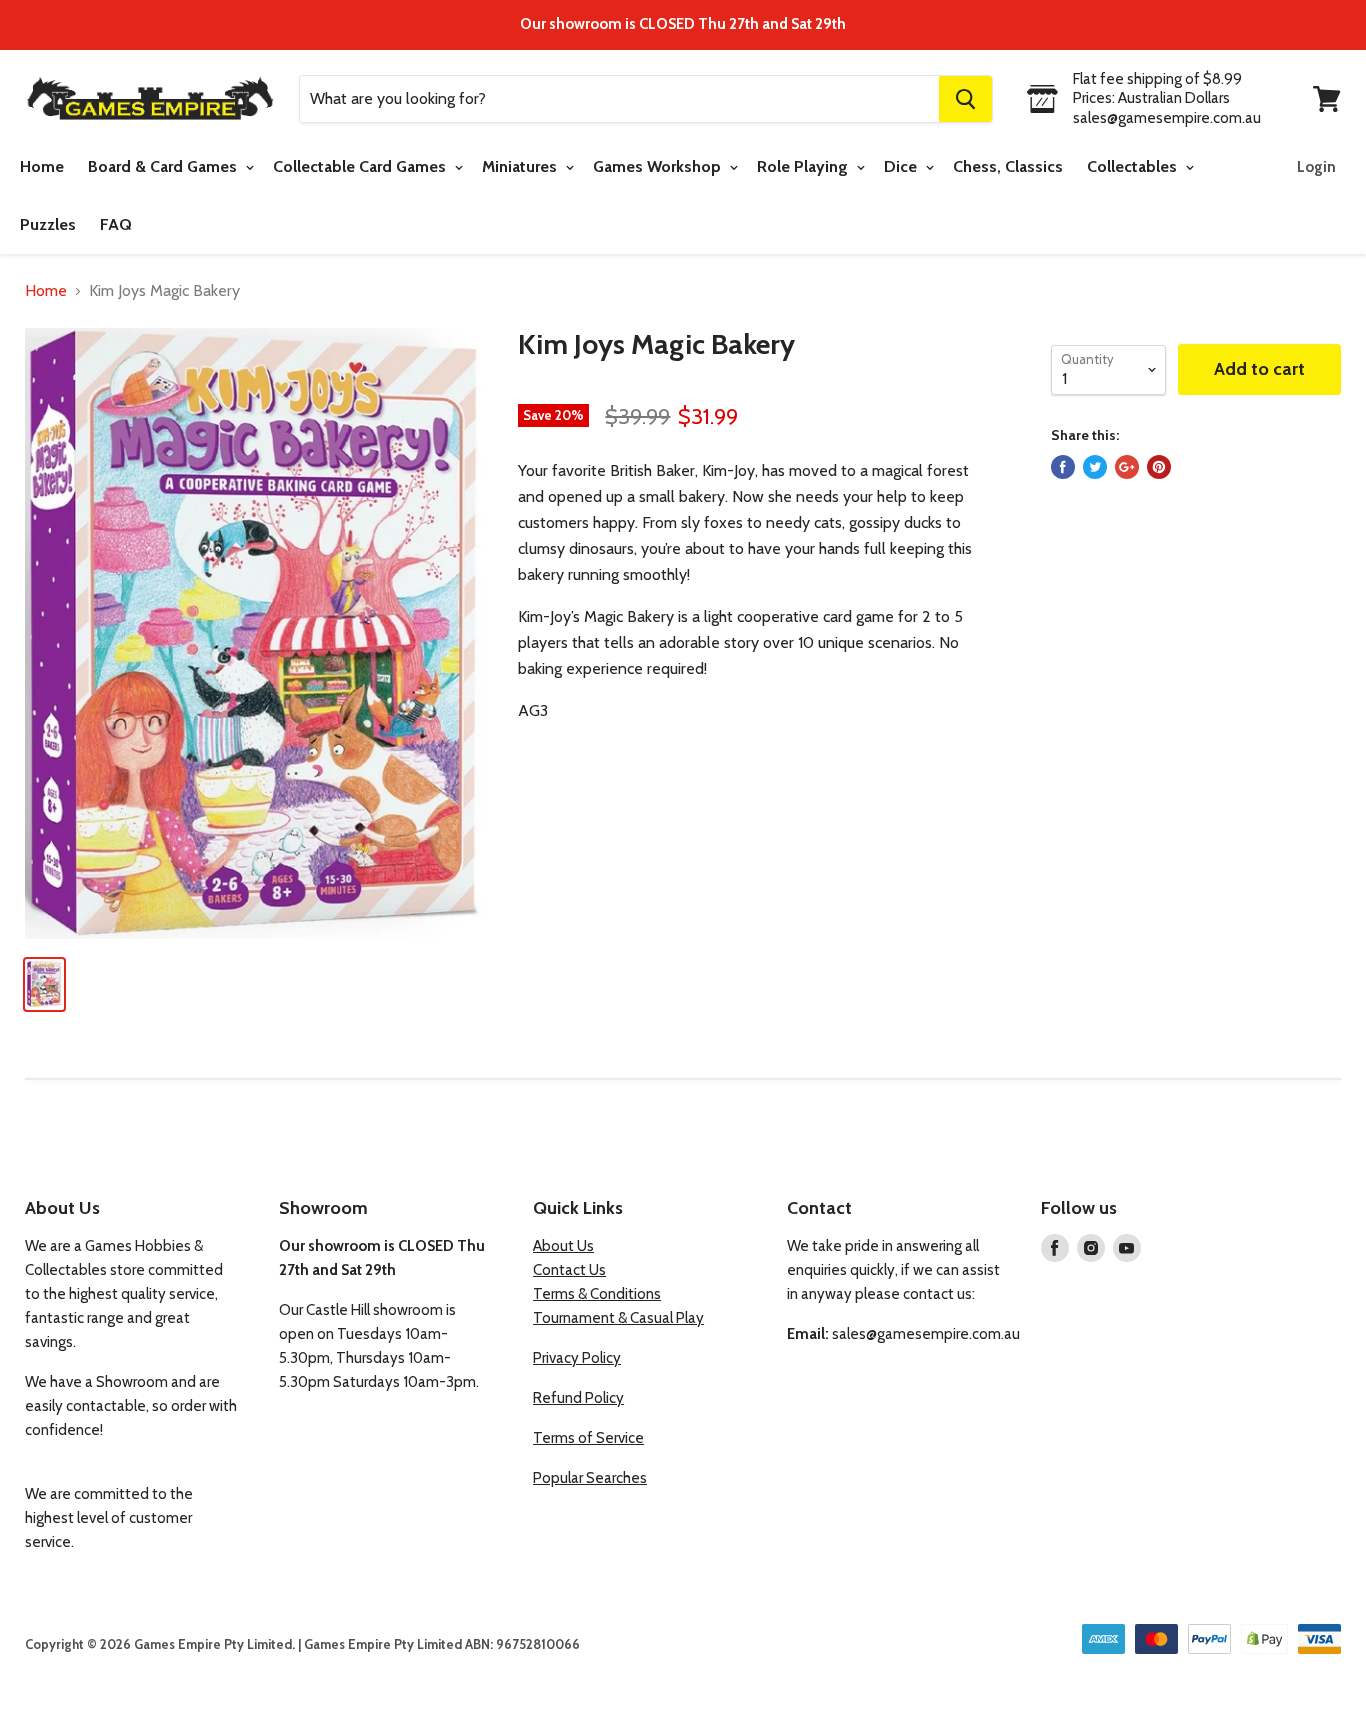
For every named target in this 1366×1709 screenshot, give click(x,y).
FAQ (116, 224)
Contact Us (569, 1270)
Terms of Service (588, 1438)
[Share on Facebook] (1063, 467)
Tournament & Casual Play (618, 1318)
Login (1316, 167)
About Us (563, 1246)
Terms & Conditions (597, 1294)
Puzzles (48, 224)
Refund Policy (578, 1398)
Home (42, 166)
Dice (902, 166)
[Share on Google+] (1127, 467)
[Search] (965, 99)
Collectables (1134, 166)
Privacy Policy (577, 1358)
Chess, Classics (1008, 166)
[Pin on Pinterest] (1159, 467)
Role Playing (804, 166)
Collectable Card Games (361, 166)
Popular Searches (590, 1478)
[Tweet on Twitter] (1095, 467)
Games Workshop (659, 166)
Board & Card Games (164, 166)
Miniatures (521, 166)
